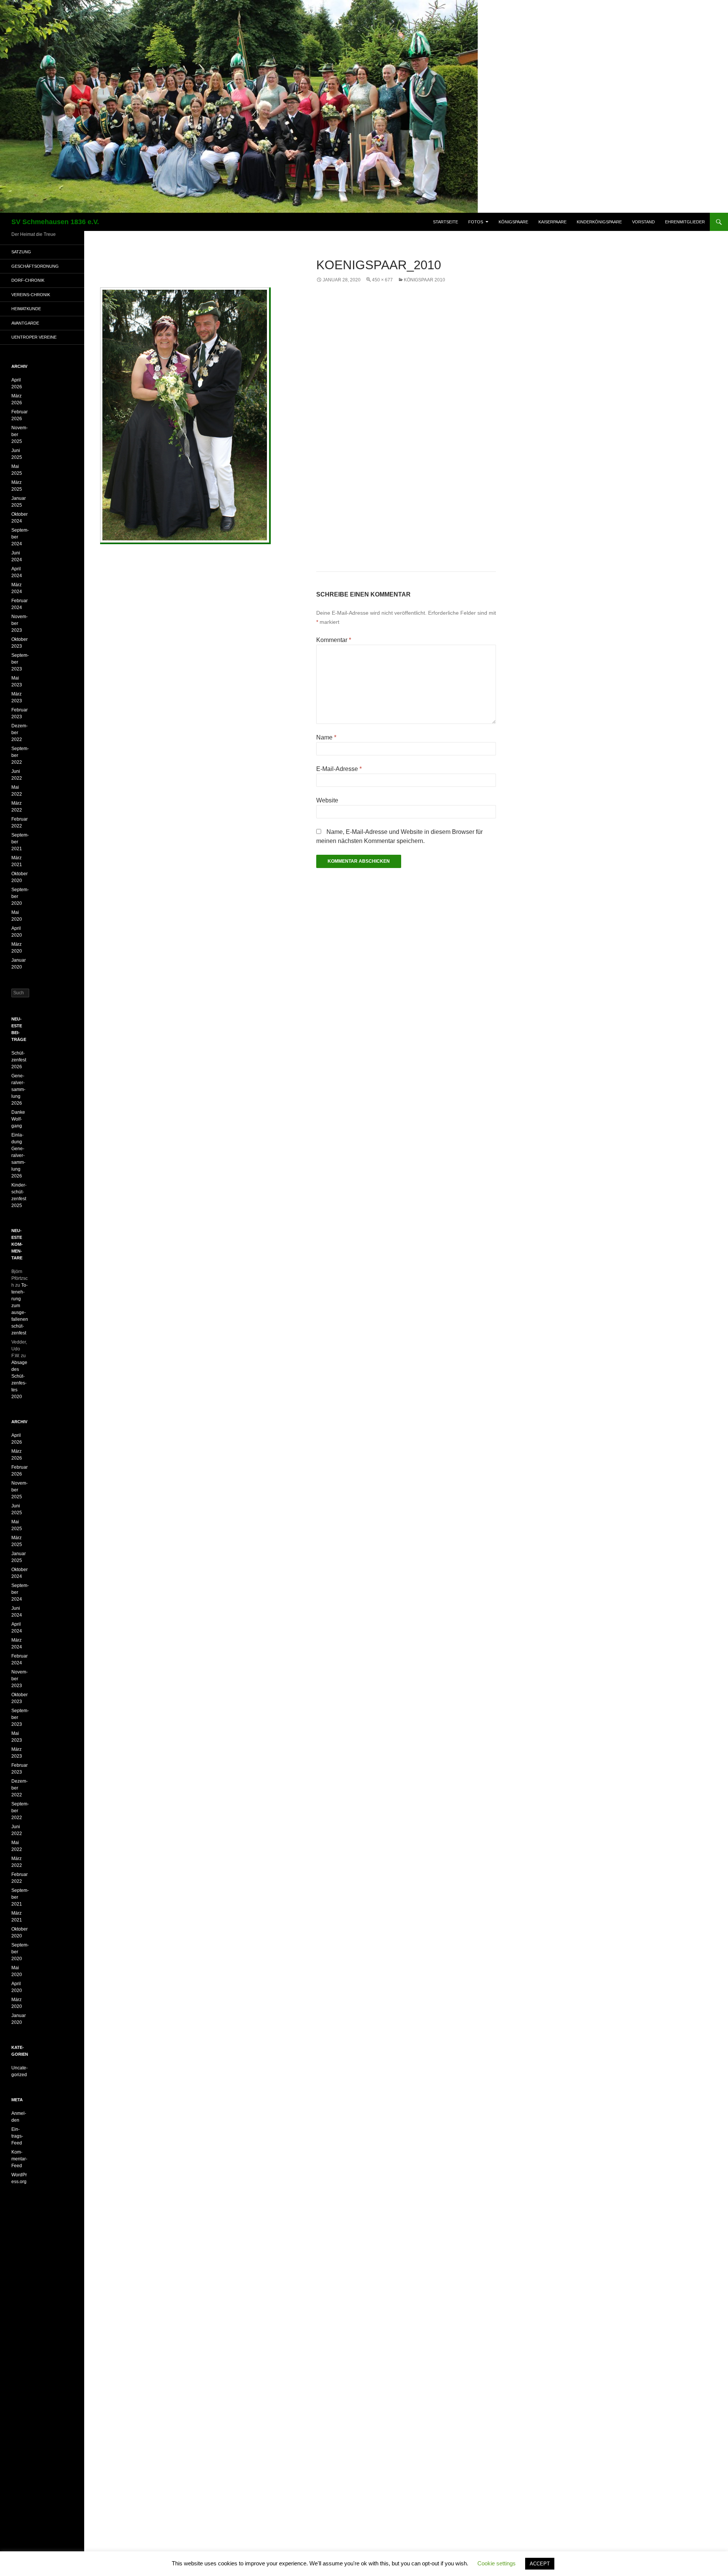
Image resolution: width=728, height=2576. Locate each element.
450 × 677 (382, 280)
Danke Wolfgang (18, 1119)
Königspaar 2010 (424, 280)
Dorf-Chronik (28, 280)
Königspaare (513, 222)
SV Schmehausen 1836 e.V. (55, 222)
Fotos (476, 222)
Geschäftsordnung (35, 266)
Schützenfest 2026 (19, 1060)
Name (326, 737)
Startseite (446, 222)
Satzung (21, 252)
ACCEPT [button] (540, 2564)
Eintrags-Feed (17, 2136)
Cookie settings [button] (497, 2563)
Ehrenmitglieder (685, 222)
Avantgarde (25, 323)
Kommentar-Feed (19, 2159)
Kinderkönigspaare (599, 222)
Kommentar (334, 640)
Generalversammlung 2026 (18, 1089)
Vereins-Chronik (31, 295)
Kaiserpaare (552, 222)
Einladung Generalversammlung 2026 (18, 1155)
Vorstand (643, 222)
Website (327, 800)
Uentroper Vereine (34, 337)
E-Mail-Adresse (339, 769)
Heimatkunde (26, 309)
